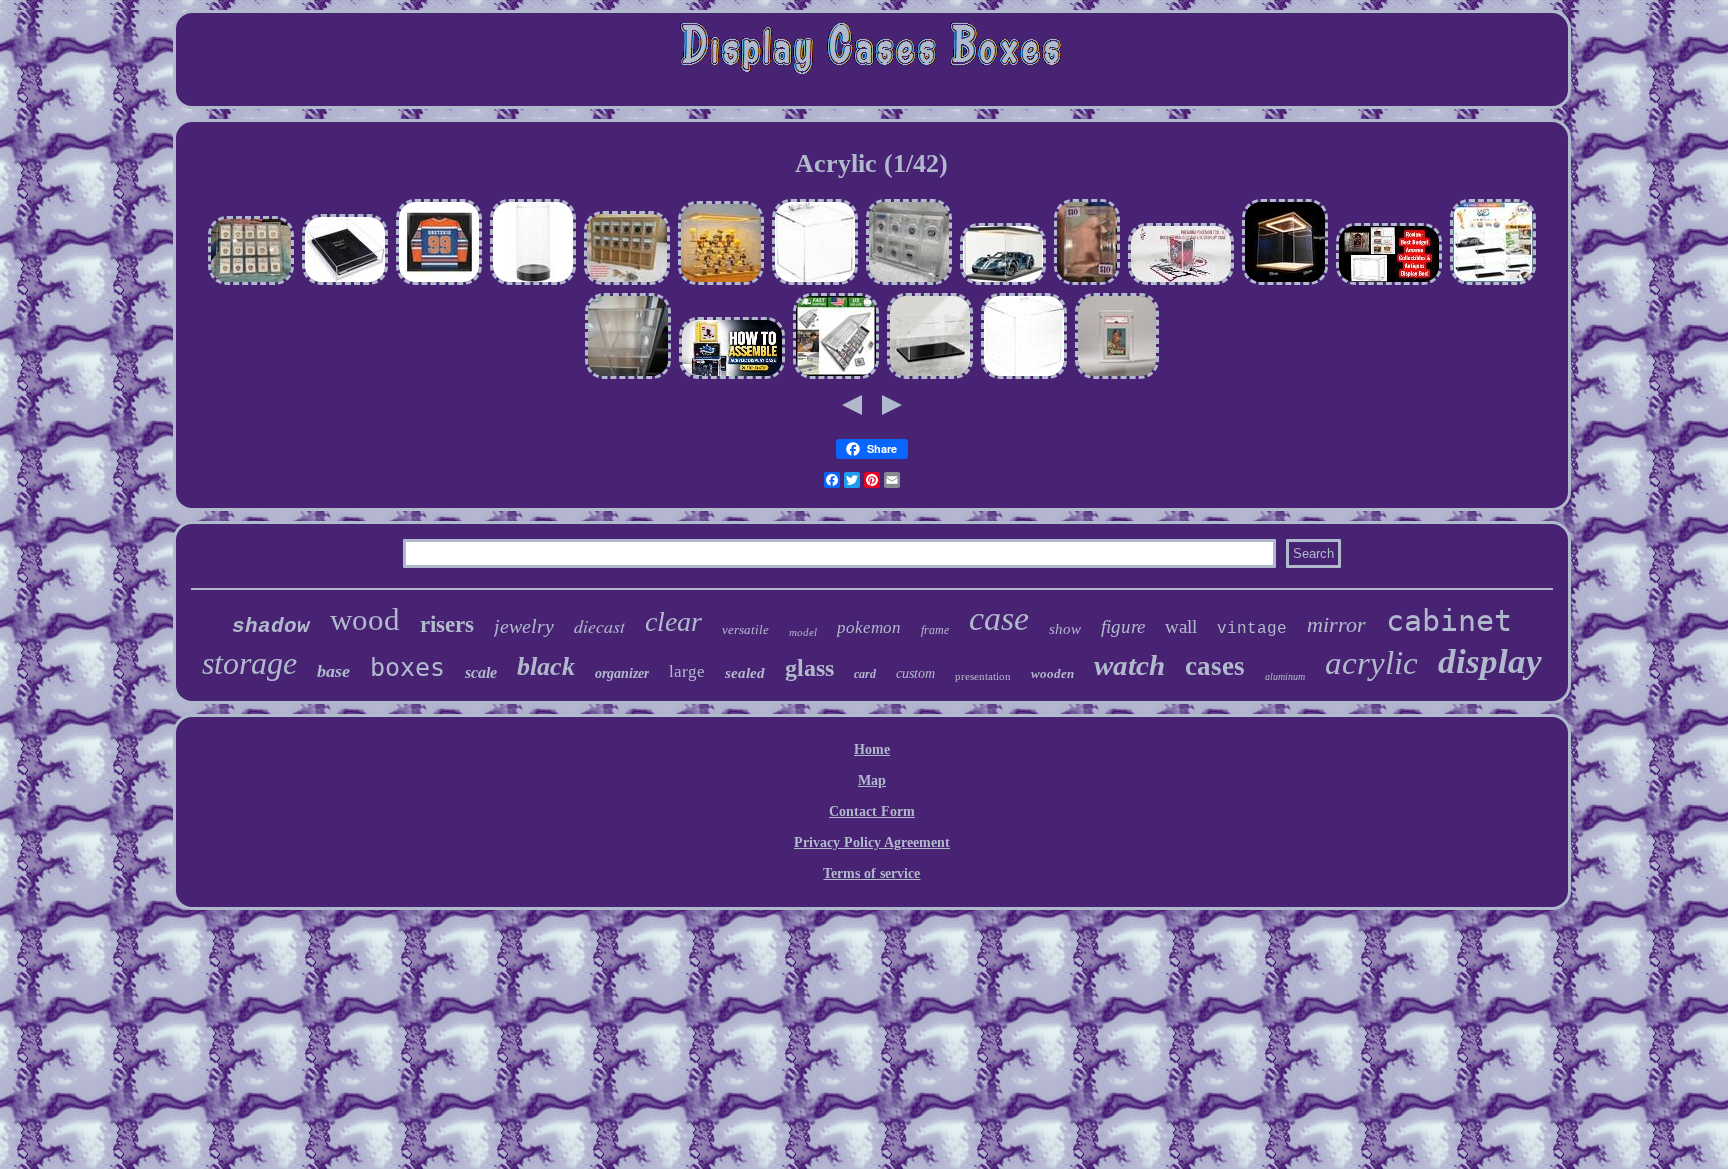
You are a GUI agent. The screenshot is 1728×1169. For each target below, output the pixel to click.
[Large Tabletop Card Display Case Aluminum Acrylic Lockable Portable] (836, 376)
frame (935, 630)
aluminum (1285, 676)
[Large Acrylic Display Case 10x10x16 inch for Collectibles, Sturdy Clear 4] (628, 376)
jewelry (524, 626)
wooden (1052, 673)
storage (249, 663)
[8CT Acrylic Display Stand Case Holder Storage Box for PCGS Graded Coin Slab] (909, 282)
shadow (271, 626)
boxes (407, 667)
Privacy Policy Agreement (872, 842)
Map (872, 780)
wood (365, 619)
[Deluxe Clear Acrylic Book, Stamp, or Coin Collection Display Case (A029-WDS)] (345, 282)
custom (915, 673)
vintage (1252, 629)
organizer (622, 673)
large (687, 671)
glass (809, 668)
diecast (599, 626)
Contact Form (872, 811)
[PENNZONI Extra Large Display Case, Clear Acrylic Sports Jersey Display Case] (439, 282)
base (333, 671)
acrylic (1371, 663)
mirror (1336, 624)
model (803, 632)
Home (872, 749)
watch (1129, 665)
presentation (983, 676)
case (999, 618)
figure (1123, 626)
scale (481, 672)
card (865, 674)
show (1065, 629)
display (1490, 661)
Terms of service (871, 873)
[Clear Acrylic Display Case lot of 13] (1087, 282)
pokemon (869, 627)
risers (447, 624)
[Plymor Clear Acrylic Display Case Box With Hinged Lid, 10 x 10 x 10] (1024, 376)
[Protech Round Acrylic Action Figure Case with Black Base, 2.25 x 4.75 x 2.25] (533, 282)
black (546, 666)
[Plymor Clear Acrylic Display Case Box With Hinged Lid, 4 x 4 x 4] (815, 282)
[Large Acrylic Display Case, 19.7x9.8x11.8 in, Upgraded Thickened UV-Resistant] (930, 376)
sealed (745, 673)
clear (673, 621)
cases (1215, 666)
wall (1181, 626)
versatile (745, 629)
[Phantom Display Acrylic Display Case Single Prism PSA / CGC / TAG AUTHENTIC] (1117, 376)
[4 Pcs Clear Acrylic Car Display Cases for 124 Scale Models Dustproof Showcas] (1493, 282)
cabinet (1449, 620)
